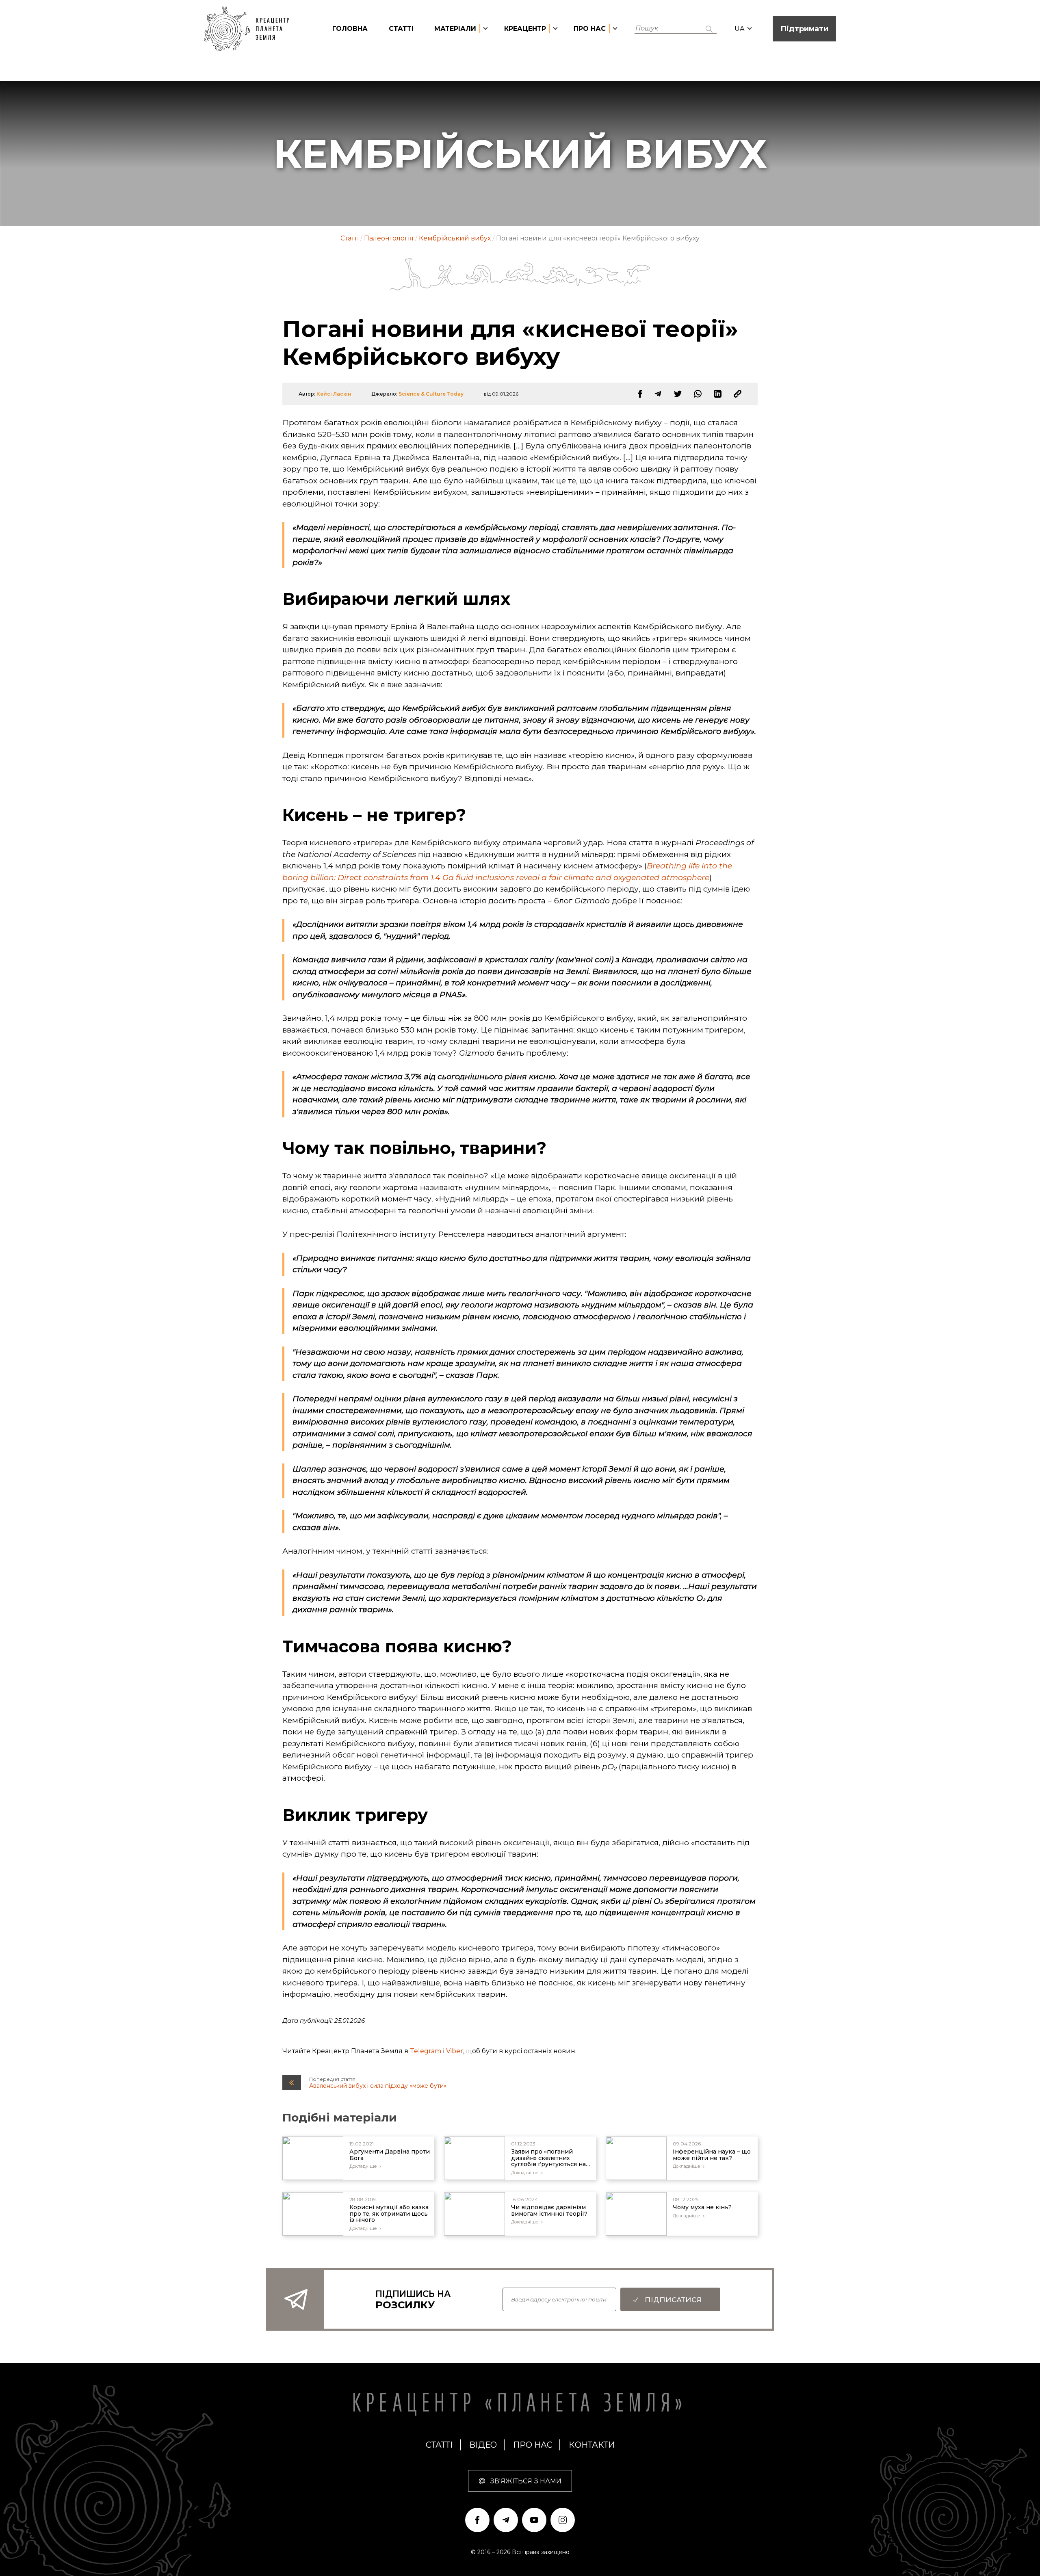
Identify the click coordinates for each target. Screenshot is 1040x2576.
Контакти (592, 2445)
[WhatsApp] (698, 394)
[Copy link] (738, 394)
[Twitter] (678, 394)
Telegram (426, 2051)
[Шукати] (709, 29)
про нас (533, 2445)
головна (350, 29)
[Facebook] (640, 394)
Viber (455, 2051)
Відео (483, 2445)
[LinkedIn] (718, 394)
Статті (401, 29)
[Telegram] (658, 394)
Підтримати (804, 29)
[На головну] (251, 29)
